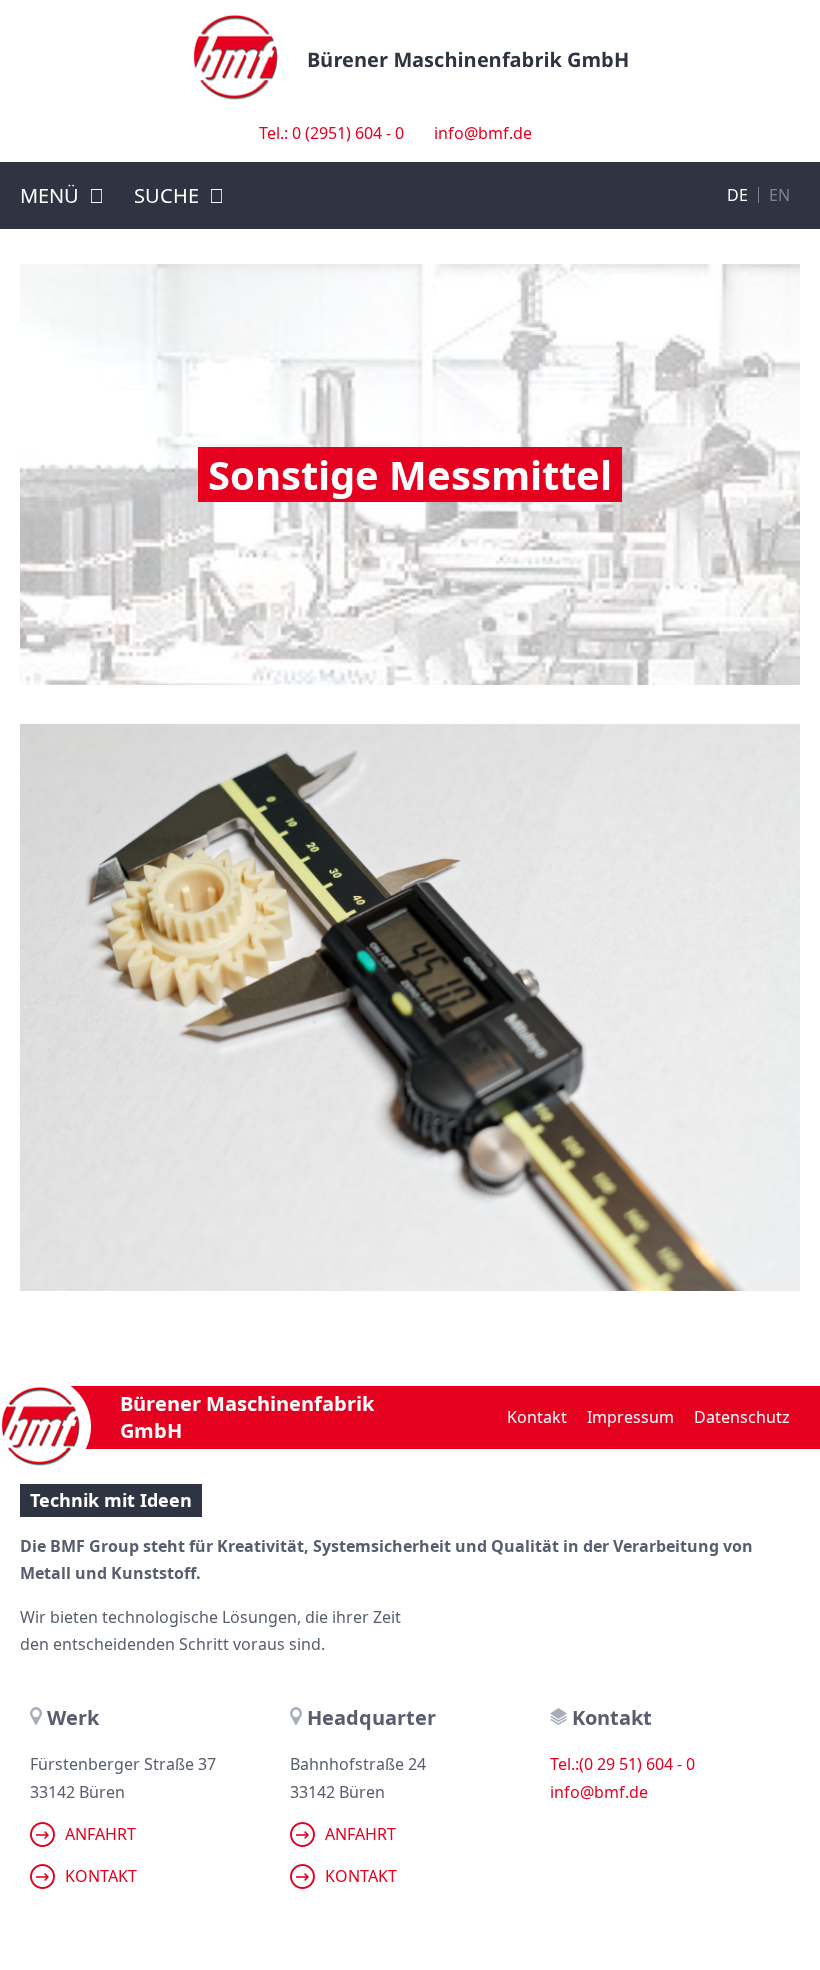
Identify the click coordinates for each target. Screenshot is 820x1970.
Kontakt (537, 1417)
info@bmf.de (483, 133)
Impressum (630, 1417)
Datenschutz (742, 1417)
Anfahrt (100, 1834)
